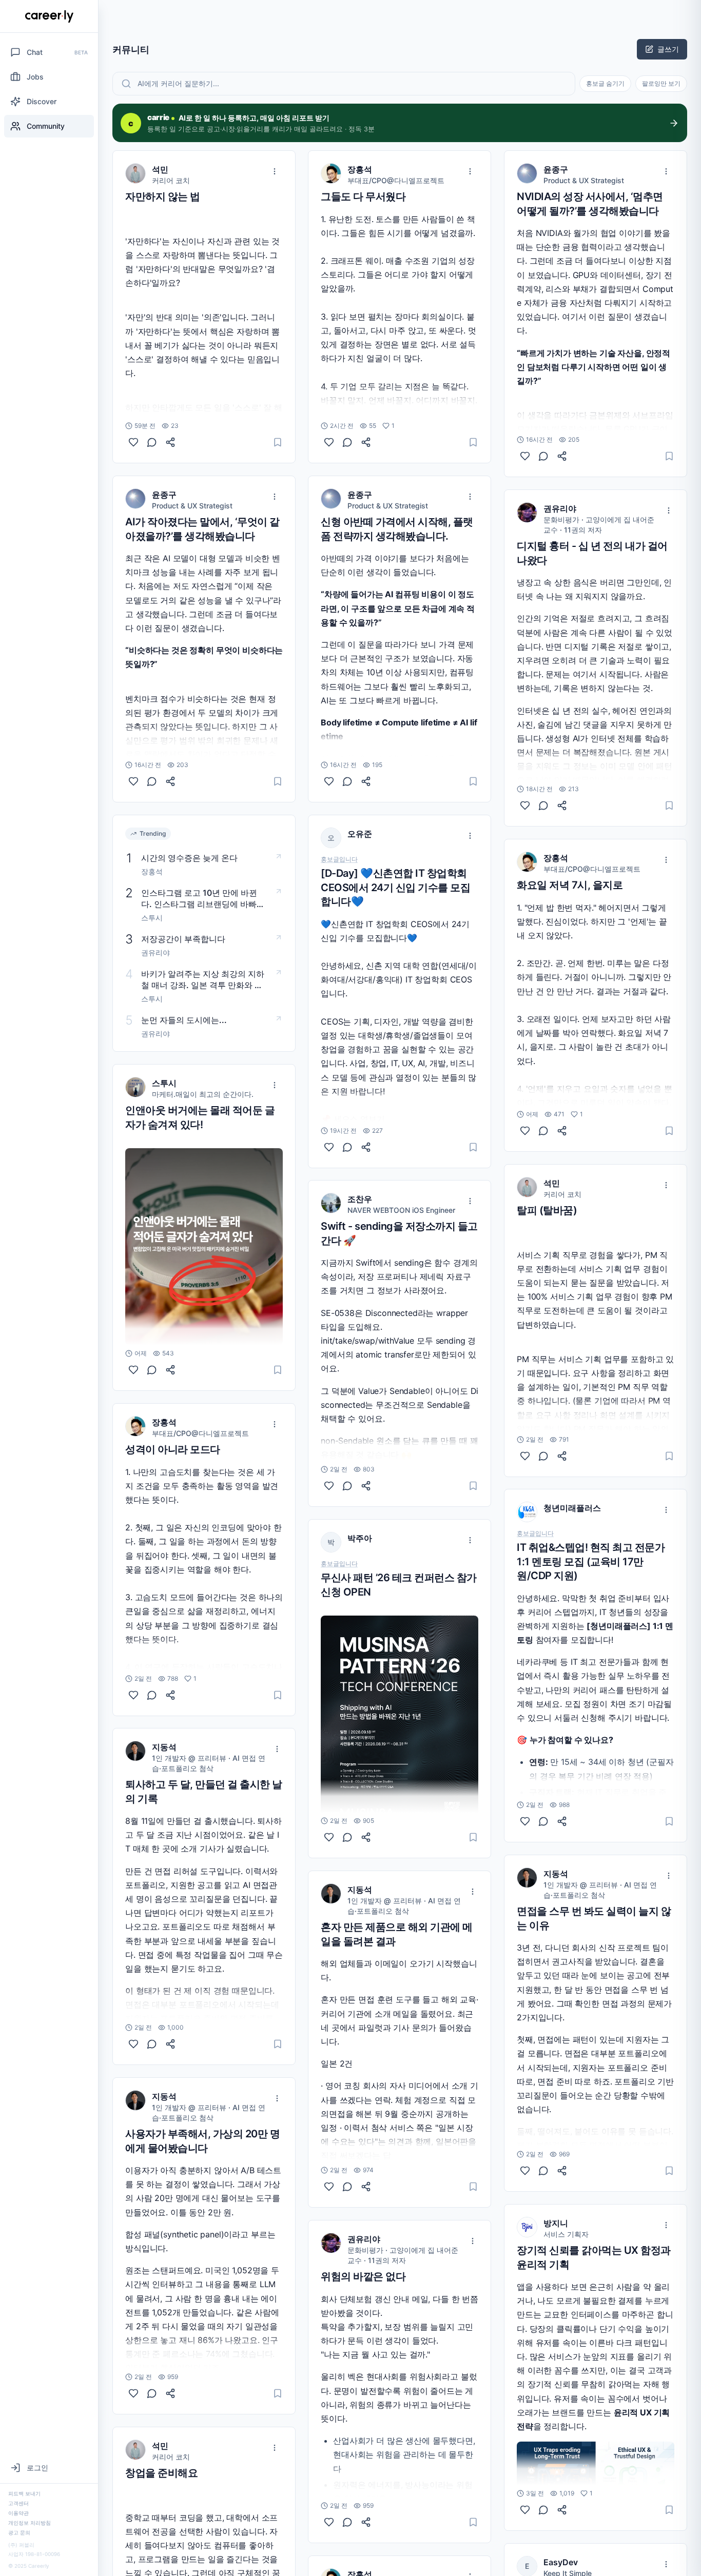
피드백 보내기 (24, 2493)
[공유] (170, 442)
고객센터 (18, 2503)
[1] (133, 1695)
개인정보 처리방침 (30, 2523)
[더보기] (275, 171)
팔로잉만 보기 (661, 83)
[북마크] (278, 442)
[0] (133, 442)
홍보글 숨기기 (605, 83)
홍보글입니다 (339, 859)
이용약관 (18, 2513)
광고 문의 (19, 2532)
